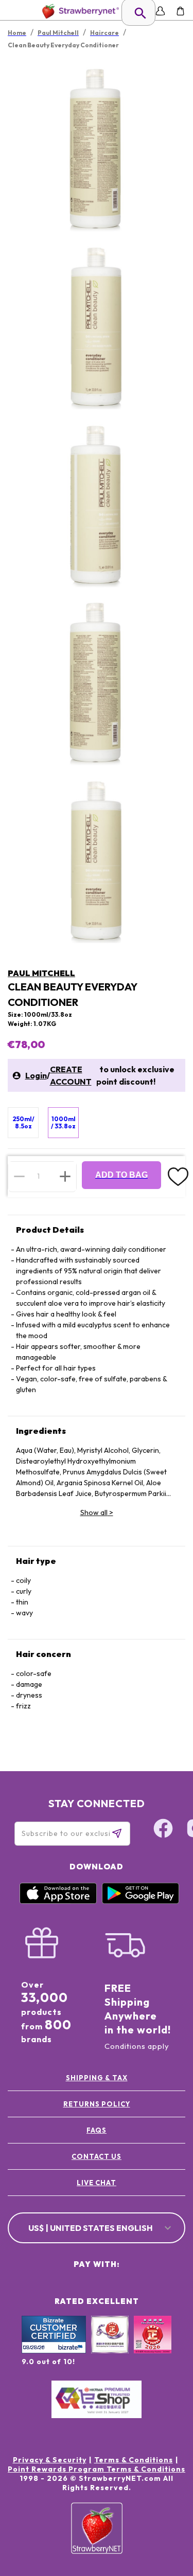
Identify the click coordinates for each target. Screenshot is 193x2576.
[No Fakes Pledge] (153, 2346)
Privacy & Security (50, 2460)
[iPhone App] (58, 1901)
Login (36, 1075)
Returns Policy (97, 2104)
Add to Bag (121, 1175)
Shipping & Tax (97, 2078)
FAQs (97, 2130)
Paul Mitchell (41, 973)
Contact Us (97, 2156)
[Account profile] (160, 11)
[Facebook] (163, 1830)
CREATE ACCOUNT (71, 1075)
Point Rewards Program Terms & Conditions (97, 2469)
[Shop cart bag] (180, 11)
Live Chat (97, 2183)
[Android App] (141, 1901)
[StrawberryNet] (78, 11)
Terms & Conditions (134, 2460)
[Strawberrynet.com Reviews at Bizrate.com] (54, 2351)
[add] (65, 1176)
